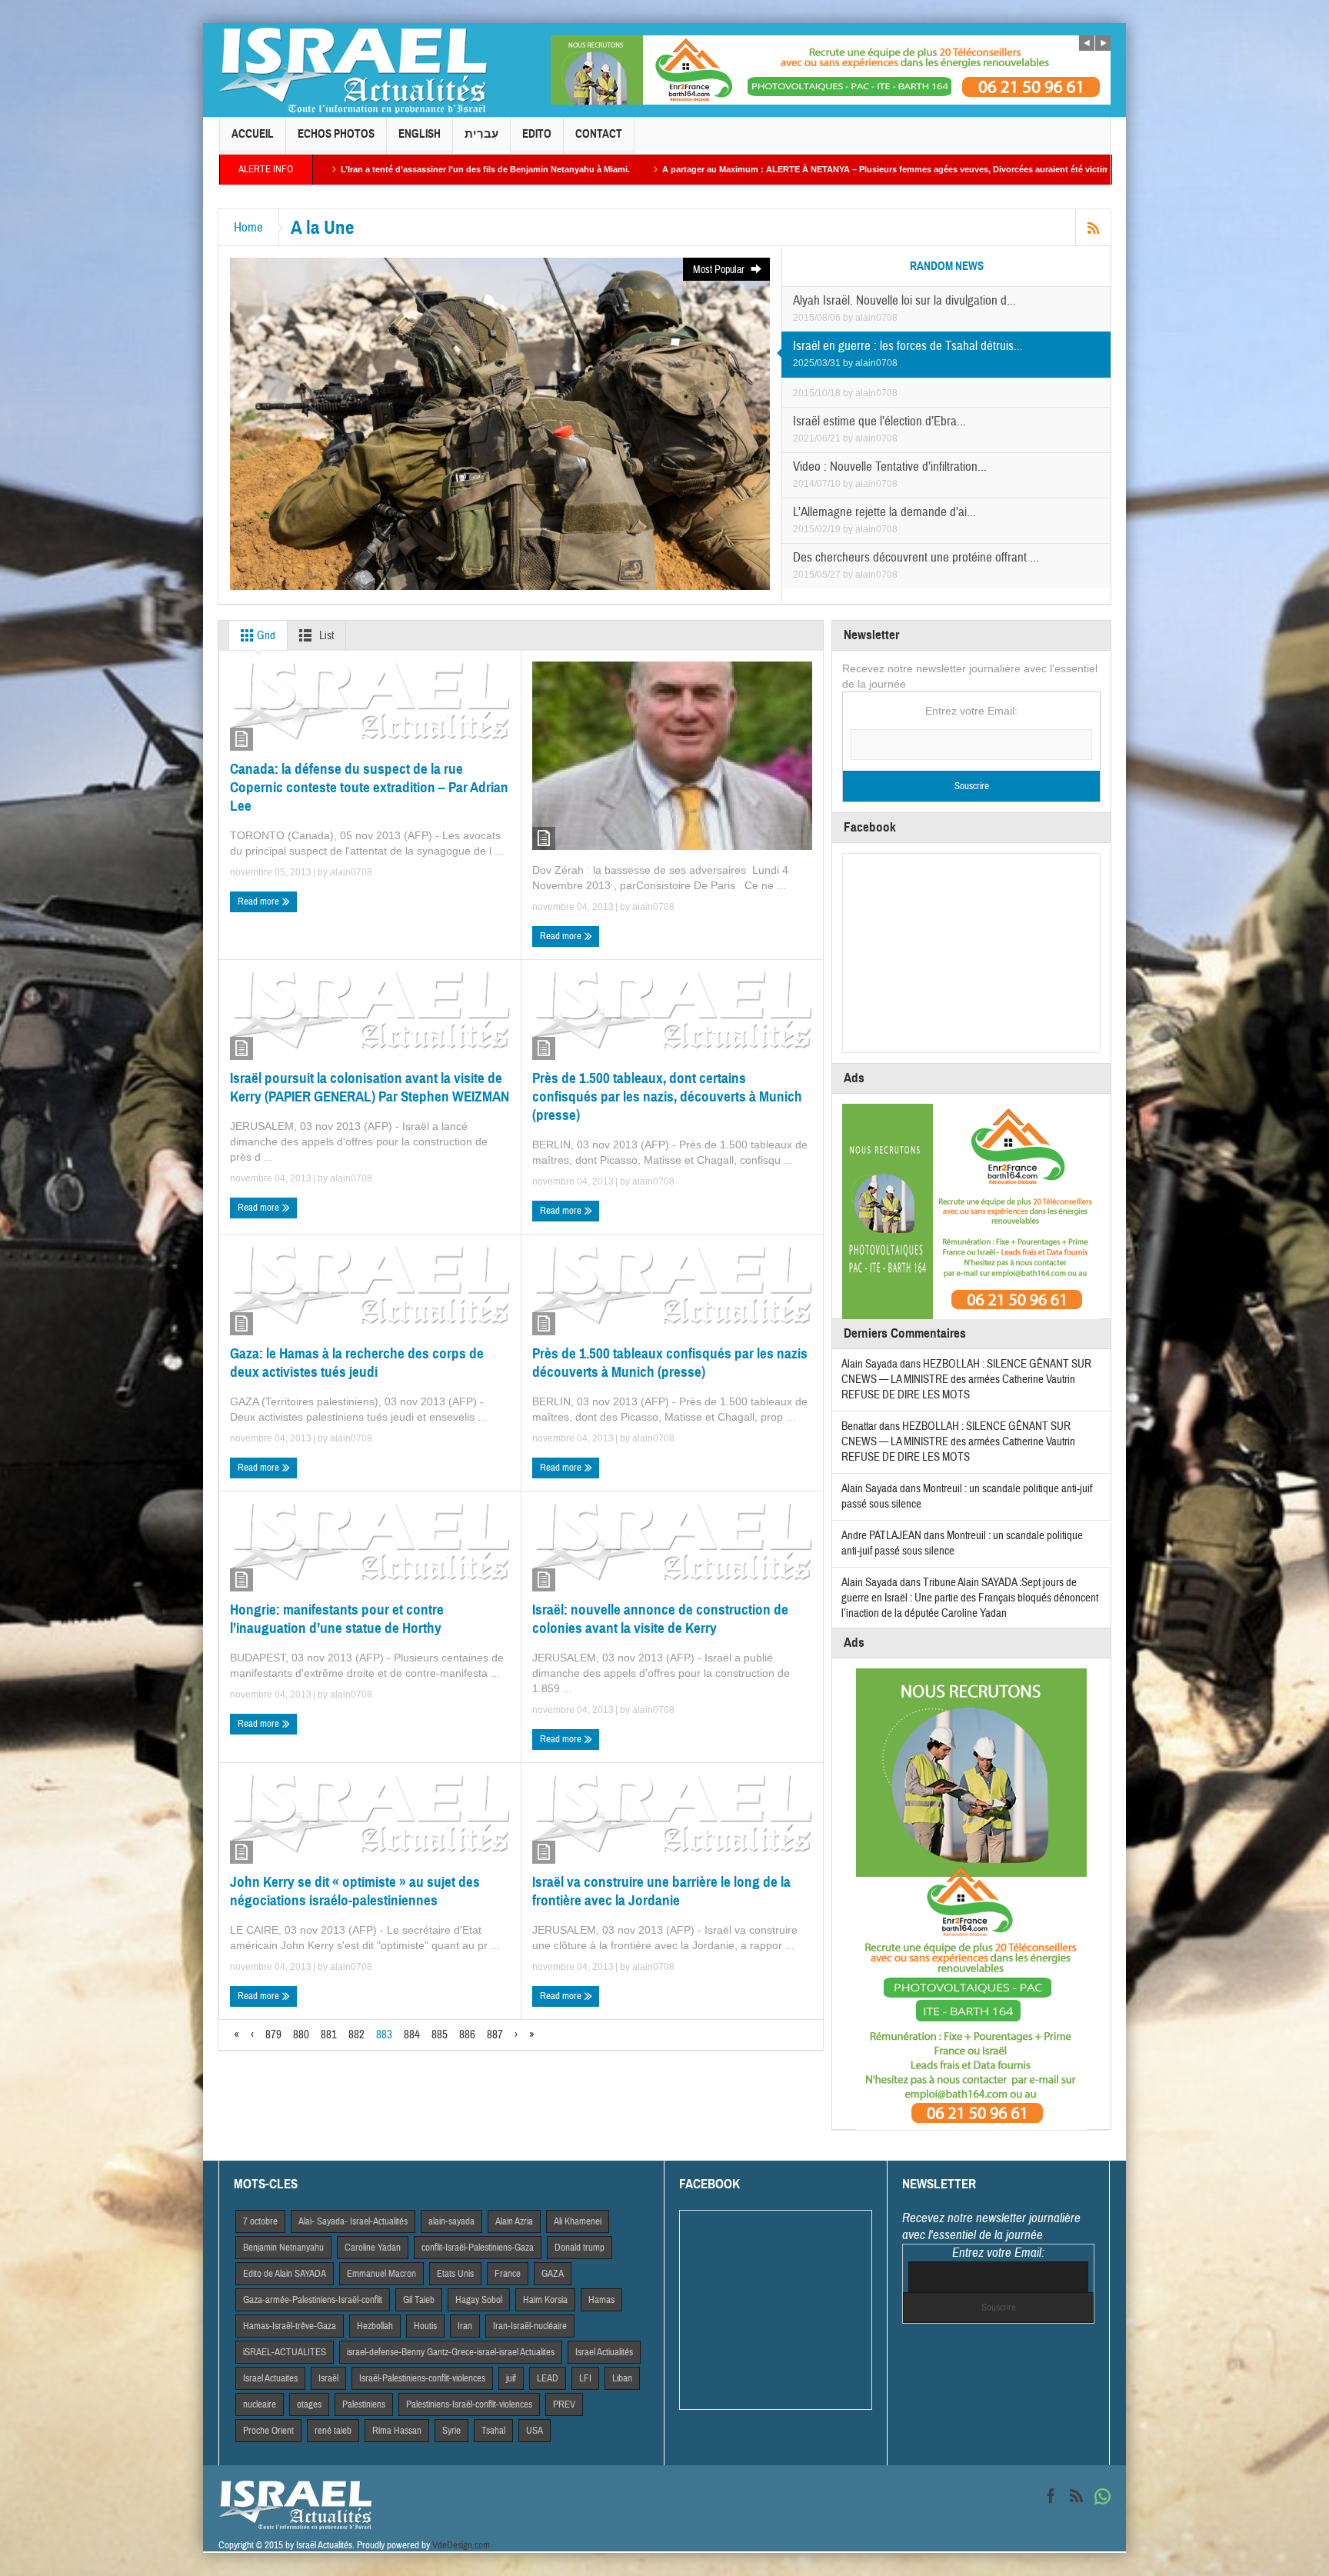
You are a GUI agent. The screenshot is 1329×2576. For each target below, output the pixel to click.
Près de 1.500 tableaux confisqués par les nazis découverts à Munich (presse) (670, 1363)
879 (273, 2035)
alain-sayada (451, 2221)
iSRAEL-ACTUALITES (285, 2352)
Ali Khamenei (578, 2221)
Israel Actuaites (270, 2378)
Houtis (425, 2326)
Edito (537, 134)
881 (329, 2035)
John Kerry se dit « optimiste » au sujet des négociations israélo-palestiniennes (355, 1891)
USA (535, 2431)
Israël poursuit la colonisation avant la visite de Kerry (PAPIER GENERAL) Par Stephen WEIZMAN (370, 1087)
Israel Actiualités (604, 2352)
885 (440, 2035)
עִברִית (481, 134)
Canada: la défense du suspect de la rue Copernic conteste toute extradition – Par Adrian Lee (369, 787)
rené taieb (333, 2431)
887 (495, 2035)
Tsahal (493, 2431)
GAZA (553, 2274)
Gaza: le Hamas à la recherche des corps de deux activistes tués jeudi (357, 1363)
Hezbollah (375, 2326)
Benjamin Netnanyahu (283, 2248)
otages (309, 2404)
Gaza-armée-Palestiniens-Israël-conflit (313, 2300)
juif (511, 2378)
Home (248, 227)
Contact (599, 134)
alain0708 (876, 318)
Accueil (253, 134)
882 (356, 2035)
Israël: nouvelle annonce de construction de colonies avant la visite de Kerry (660, 1619)
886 (467, 2035)
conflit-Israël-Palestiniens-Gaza (478, 2248)
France (508, 2274)
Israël (328, 2378)
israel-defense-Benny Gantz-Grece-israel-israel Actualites (451, 2352)
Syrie (451, 2431)
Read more (260, 901)
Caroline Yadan (373, 2248)
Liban (622, 2378)
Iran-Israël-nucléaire (530, 2326)
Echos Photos (336, 134)
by (849, 318)
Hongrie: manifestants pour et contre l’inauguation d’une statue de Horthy (337, 1619)
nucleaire (260, 2404)
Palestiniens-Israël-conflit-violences (469, 2404)
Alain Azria (514, 2221)
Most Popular (720, 270)
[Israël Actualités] (353, 70)
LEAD (548, 2378)
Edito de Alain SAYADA (285, 2274)
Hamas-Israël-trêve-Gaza (290, 2326)
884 (412, 2035)
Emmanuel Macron (381, 2274)
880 (301, 2035)
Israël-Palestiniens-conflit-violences (422, 2378)
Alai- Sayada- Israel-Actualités (353, 2221)
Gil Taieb (419, 2300)
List (325, 636)
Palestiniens (364, 2404)
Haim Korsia (545, 2300)
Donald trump (580, 2248)
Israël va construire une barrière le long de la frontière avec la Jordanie (661, 1891)
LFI (585, 2378)
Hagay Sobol (479, 2300)
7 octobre (260, 2221)
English (420, 134)
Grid (265, 636)
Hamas (601, 2300)
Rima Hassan (397, 2431)
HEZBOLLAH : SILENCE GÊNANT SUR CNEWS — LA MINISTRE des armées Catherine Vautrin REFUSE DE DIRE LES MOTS (966, 1380)
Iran (465, 2326)
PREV (564, 2404)
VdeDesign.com (461, 2545)
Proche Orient (268, 2431)
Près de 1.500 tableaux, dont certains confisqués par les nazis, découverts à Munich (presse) (667, 1096)
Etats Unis (455, 2274)
